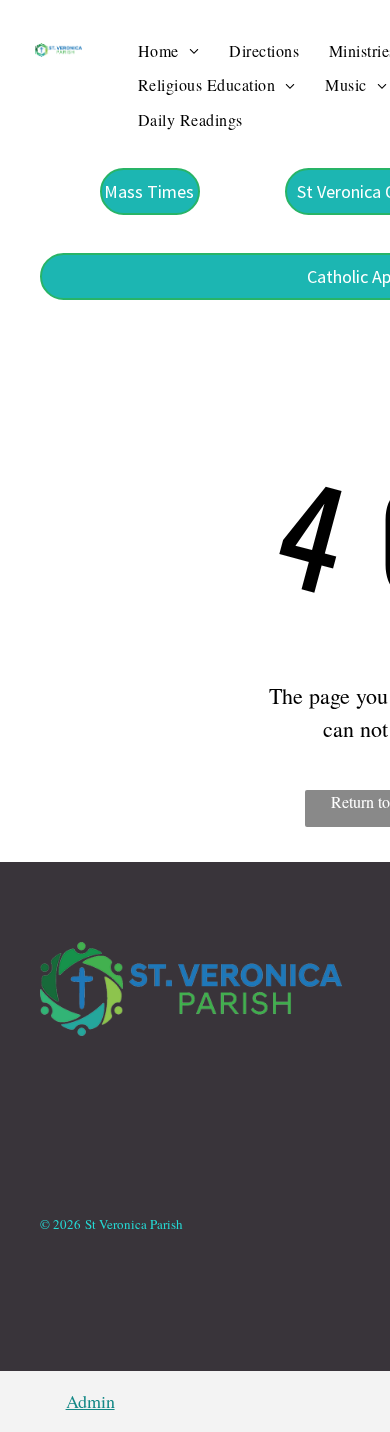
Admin (90, 1401)
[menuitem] (168, 51)
